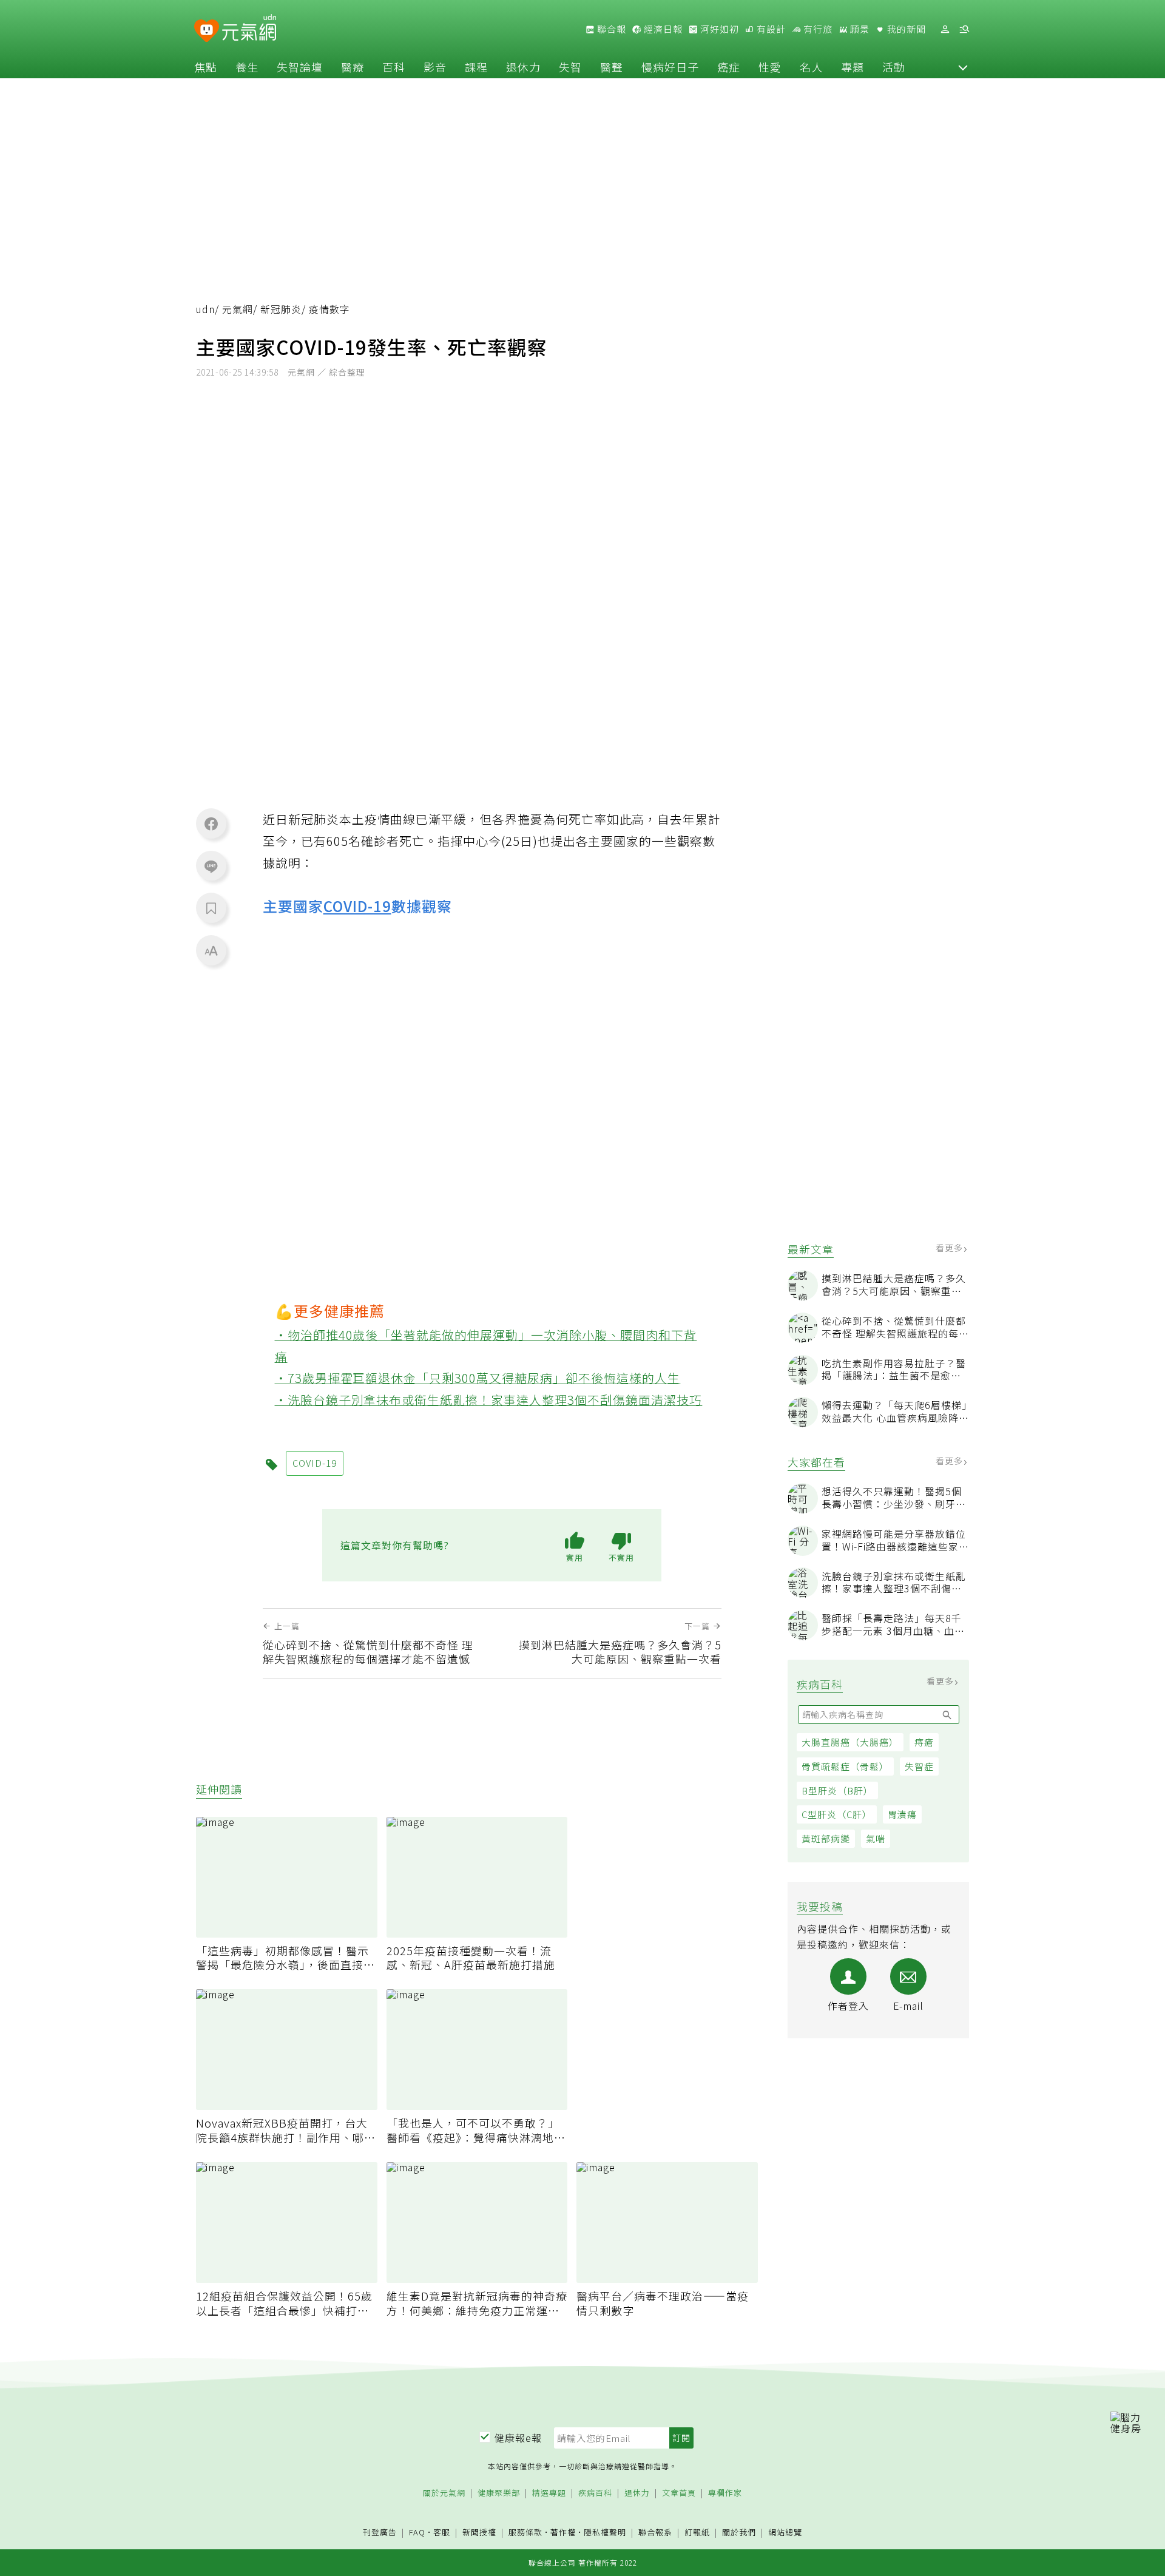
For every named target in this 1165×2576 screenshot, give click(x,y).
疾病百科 (595, 2493)
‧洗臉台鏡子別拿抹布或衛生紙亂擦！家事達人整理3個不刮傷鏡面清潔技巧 (489, 1400)
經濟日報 (662, 29)
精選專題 (549, 2493)
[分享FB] (211, 823)
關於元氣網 (444, 2493)
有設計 (770, 29)
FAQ (417, 2532)
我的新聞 (905, 29)
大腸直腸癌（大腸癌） (850, 1742)
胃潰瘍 (902, 1814)
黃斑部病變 (826, 1838)
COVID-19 (357, 906)
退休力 (523, 67)
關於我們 (739, 2533)
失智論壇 (300, 67)
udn (205, 309)
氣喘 (876, 1838)
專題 (853, 67)
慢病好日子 (670, 67)
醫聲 (612, 67)
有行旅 (817, 29)
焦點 (206, 67)
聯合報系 (655, 2533)
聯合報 (610, 29)
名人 (811, 67)
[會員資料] (945, 29)
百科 (394, 67)
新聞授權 (479, 2533)
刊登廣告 (380, 2533)
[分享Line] (211, 866)
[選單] (964, 29)
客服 (442, 2532)
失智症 (919, 1766)
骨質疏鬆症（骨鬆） (845, 1766)
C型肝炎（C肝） (837, 1814)
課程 (476, 67)
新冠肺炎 (281, 309)
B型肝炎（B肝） (837, 1790)
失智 (570, 67)
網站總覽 (785, 2533)
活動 (894, 67)
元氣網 (238, 309)
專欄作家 (725, 2493)
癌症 (729, 67)
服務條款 (525, 2532)
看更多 (951, 1248)
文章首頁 (679, 2493)
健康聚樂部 (499, 2493)
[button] (963, 67)
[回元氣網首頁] (249, 29)
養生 (247, 67)
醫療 (353, 67)
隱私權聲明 (605, 2532)
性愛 (770, 67)
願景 (859, 29)
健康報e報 (518, 2438)
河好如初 (718, 29)
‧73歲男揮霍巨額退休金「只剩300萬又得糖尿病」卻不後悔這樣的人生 (478, 1378)
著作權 (563, 2532)
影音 (435, 67)
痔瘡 (924, 1742)
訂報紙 (697, 2533)
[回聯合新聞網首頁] (207, 31)
